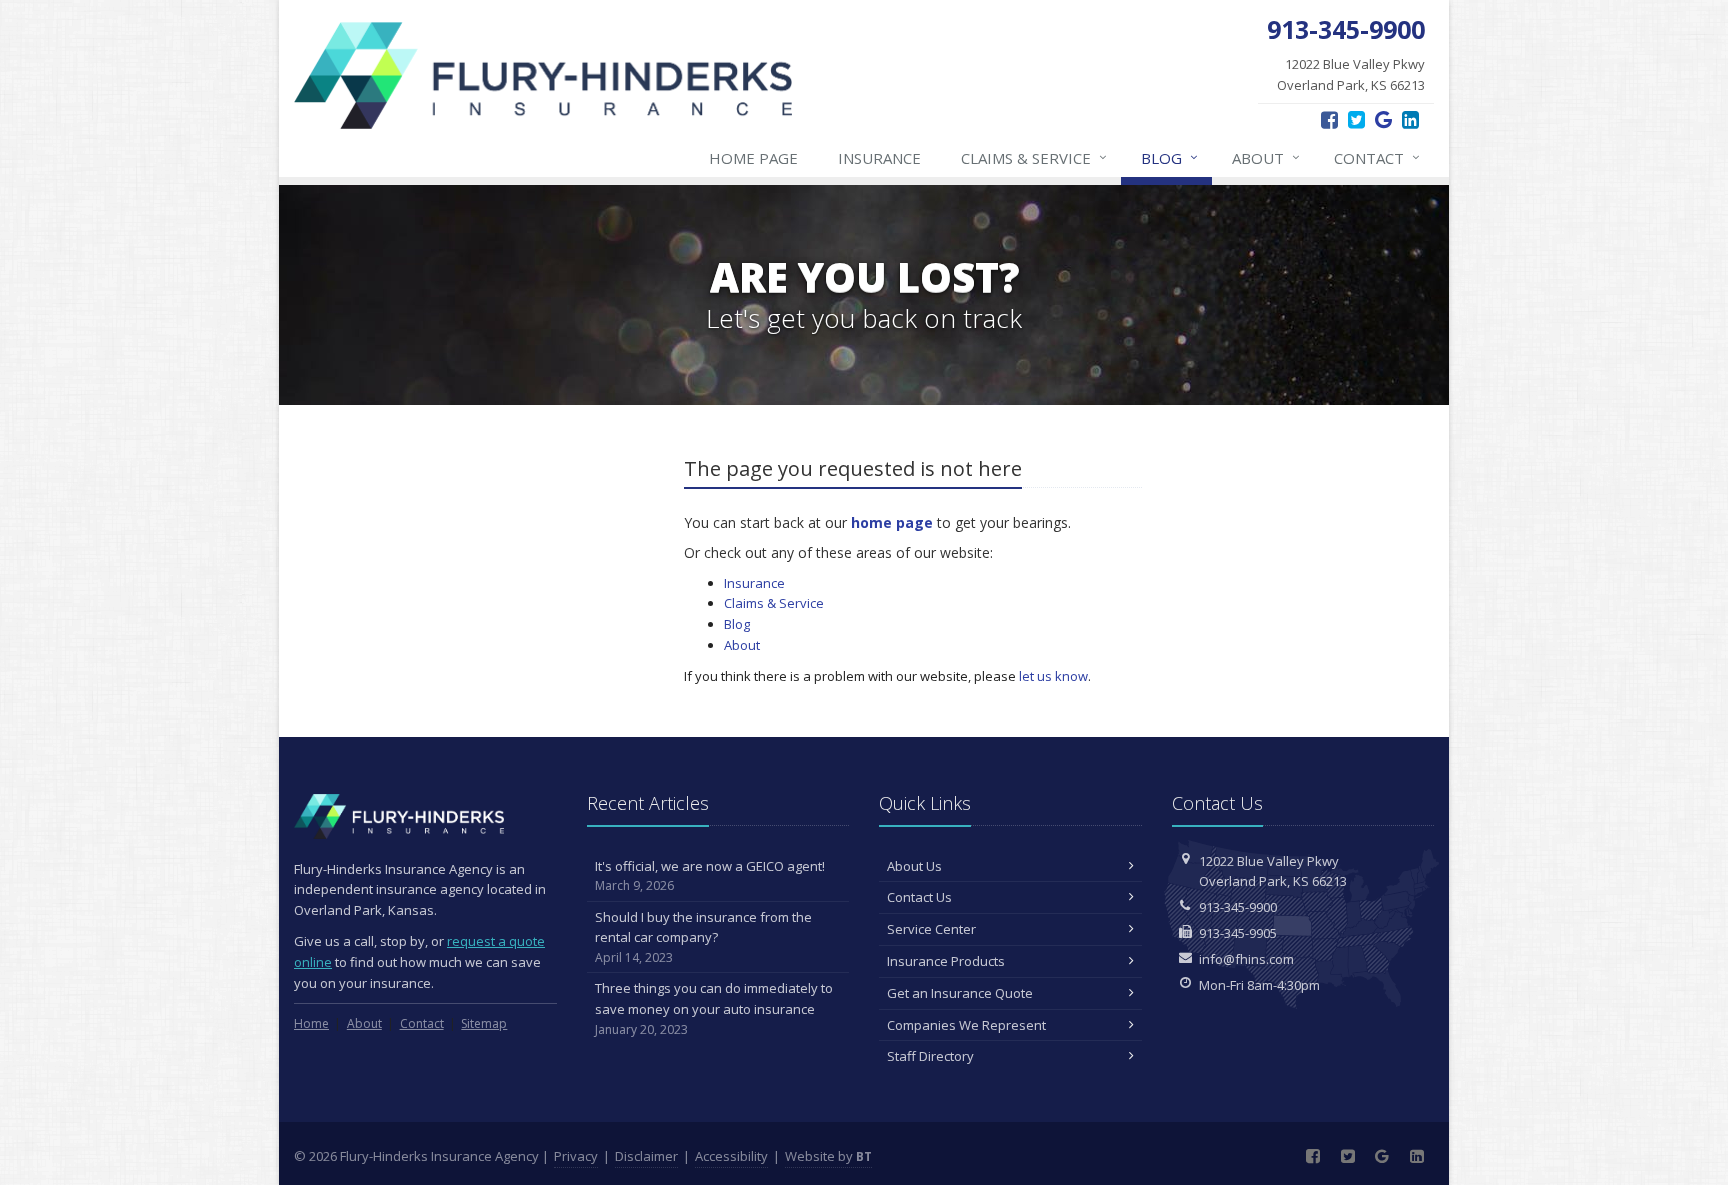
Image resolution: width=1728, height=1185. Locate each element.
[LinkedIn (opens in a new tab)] (1410, 119)
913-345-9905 (1238, 933)
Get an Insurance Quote (960, 993)
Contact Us (919, 897)
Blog (1169, 157)
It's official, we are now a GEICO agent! (710, 876)
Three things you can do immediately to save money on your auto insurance (714, 1008)
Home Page (753, 158)
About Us (914, 866)
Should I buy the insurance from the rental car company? (703, 937)
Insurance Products (946, 961)
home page (892, 522)
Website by (828, 1156)
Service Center (931, 929)
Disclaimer (646, 1156)
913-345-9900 (1238, 907)
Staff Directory (930, 1056)
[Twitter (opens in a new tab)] (1356, 119)
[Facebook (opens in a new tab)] (1329, 119)
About (1266, 157)
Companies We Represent (966, 1025)
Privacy (576, 1156)
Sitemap (484, 1023)
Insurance (879, 158)
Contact (1377, 157)
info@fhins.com (1246, 959)
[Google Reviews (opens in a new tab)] (1383, 119)
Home (311, 1023)
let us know (1053, 676)
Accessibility (731, 1156)
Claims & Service (1034, 157)
